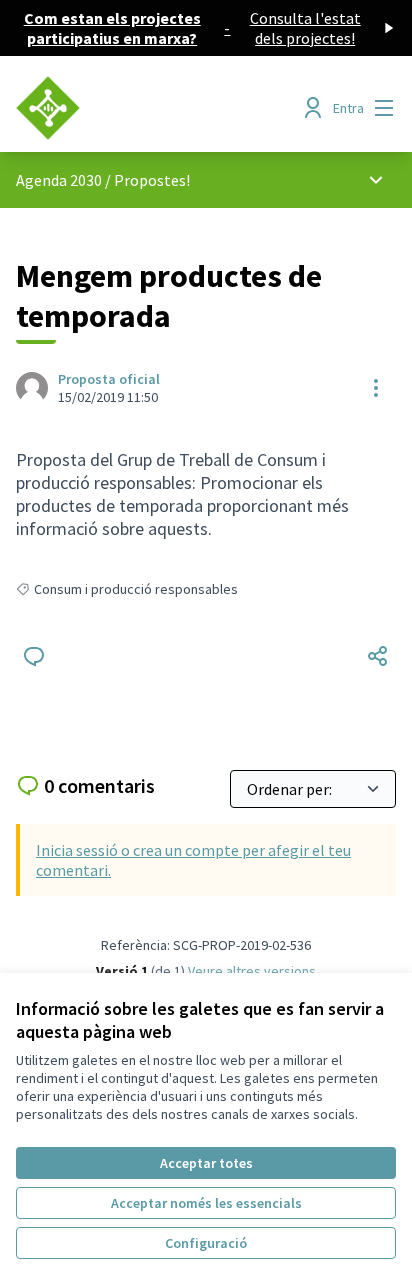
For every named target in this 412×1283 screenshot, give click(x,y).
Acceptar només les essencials (206, 1203)
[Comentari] (34, 656)
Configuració (206, 1243)
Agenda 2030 (59, 180)
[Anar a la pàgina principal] (156, 108)
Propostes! (152, 180)
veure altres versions (252, 971)
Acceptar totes (206, 1163)
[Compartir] (378, 656)
